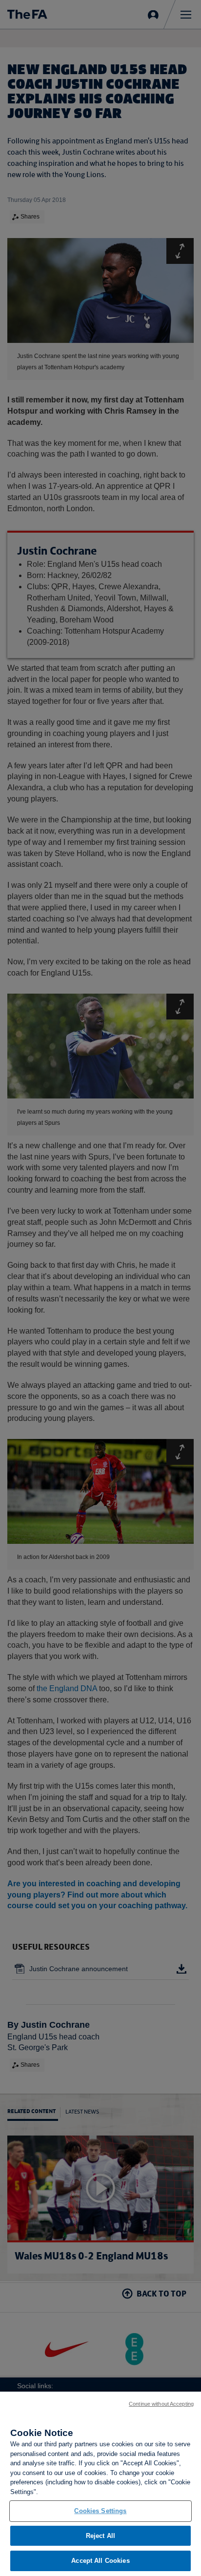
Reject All (100, 2536)
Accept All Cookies (100, 2561)
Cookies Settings (100, 2511)
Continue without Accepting (161, 2404)
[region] (100, 2484)
